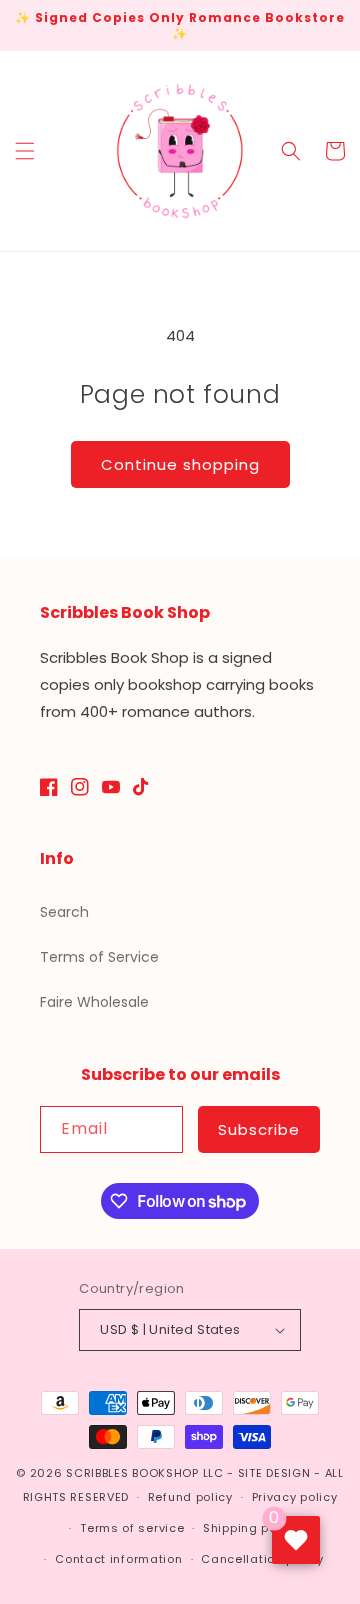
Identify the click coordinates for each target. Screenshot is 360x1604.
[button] (25, 151)
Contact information (118, 1559)
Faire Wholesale (94, 1002)
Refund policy (190, 1497)
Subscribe (259, 1129)
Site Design (274, 1473)
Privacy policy (295, 1497)
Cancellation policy (262, 1559)
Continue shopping (180, 464)
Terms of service (132, 1528)
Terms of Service (99, 957)
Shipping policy (251, 1528)
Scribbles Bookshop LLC (144, 1473)
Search (64, 912)
